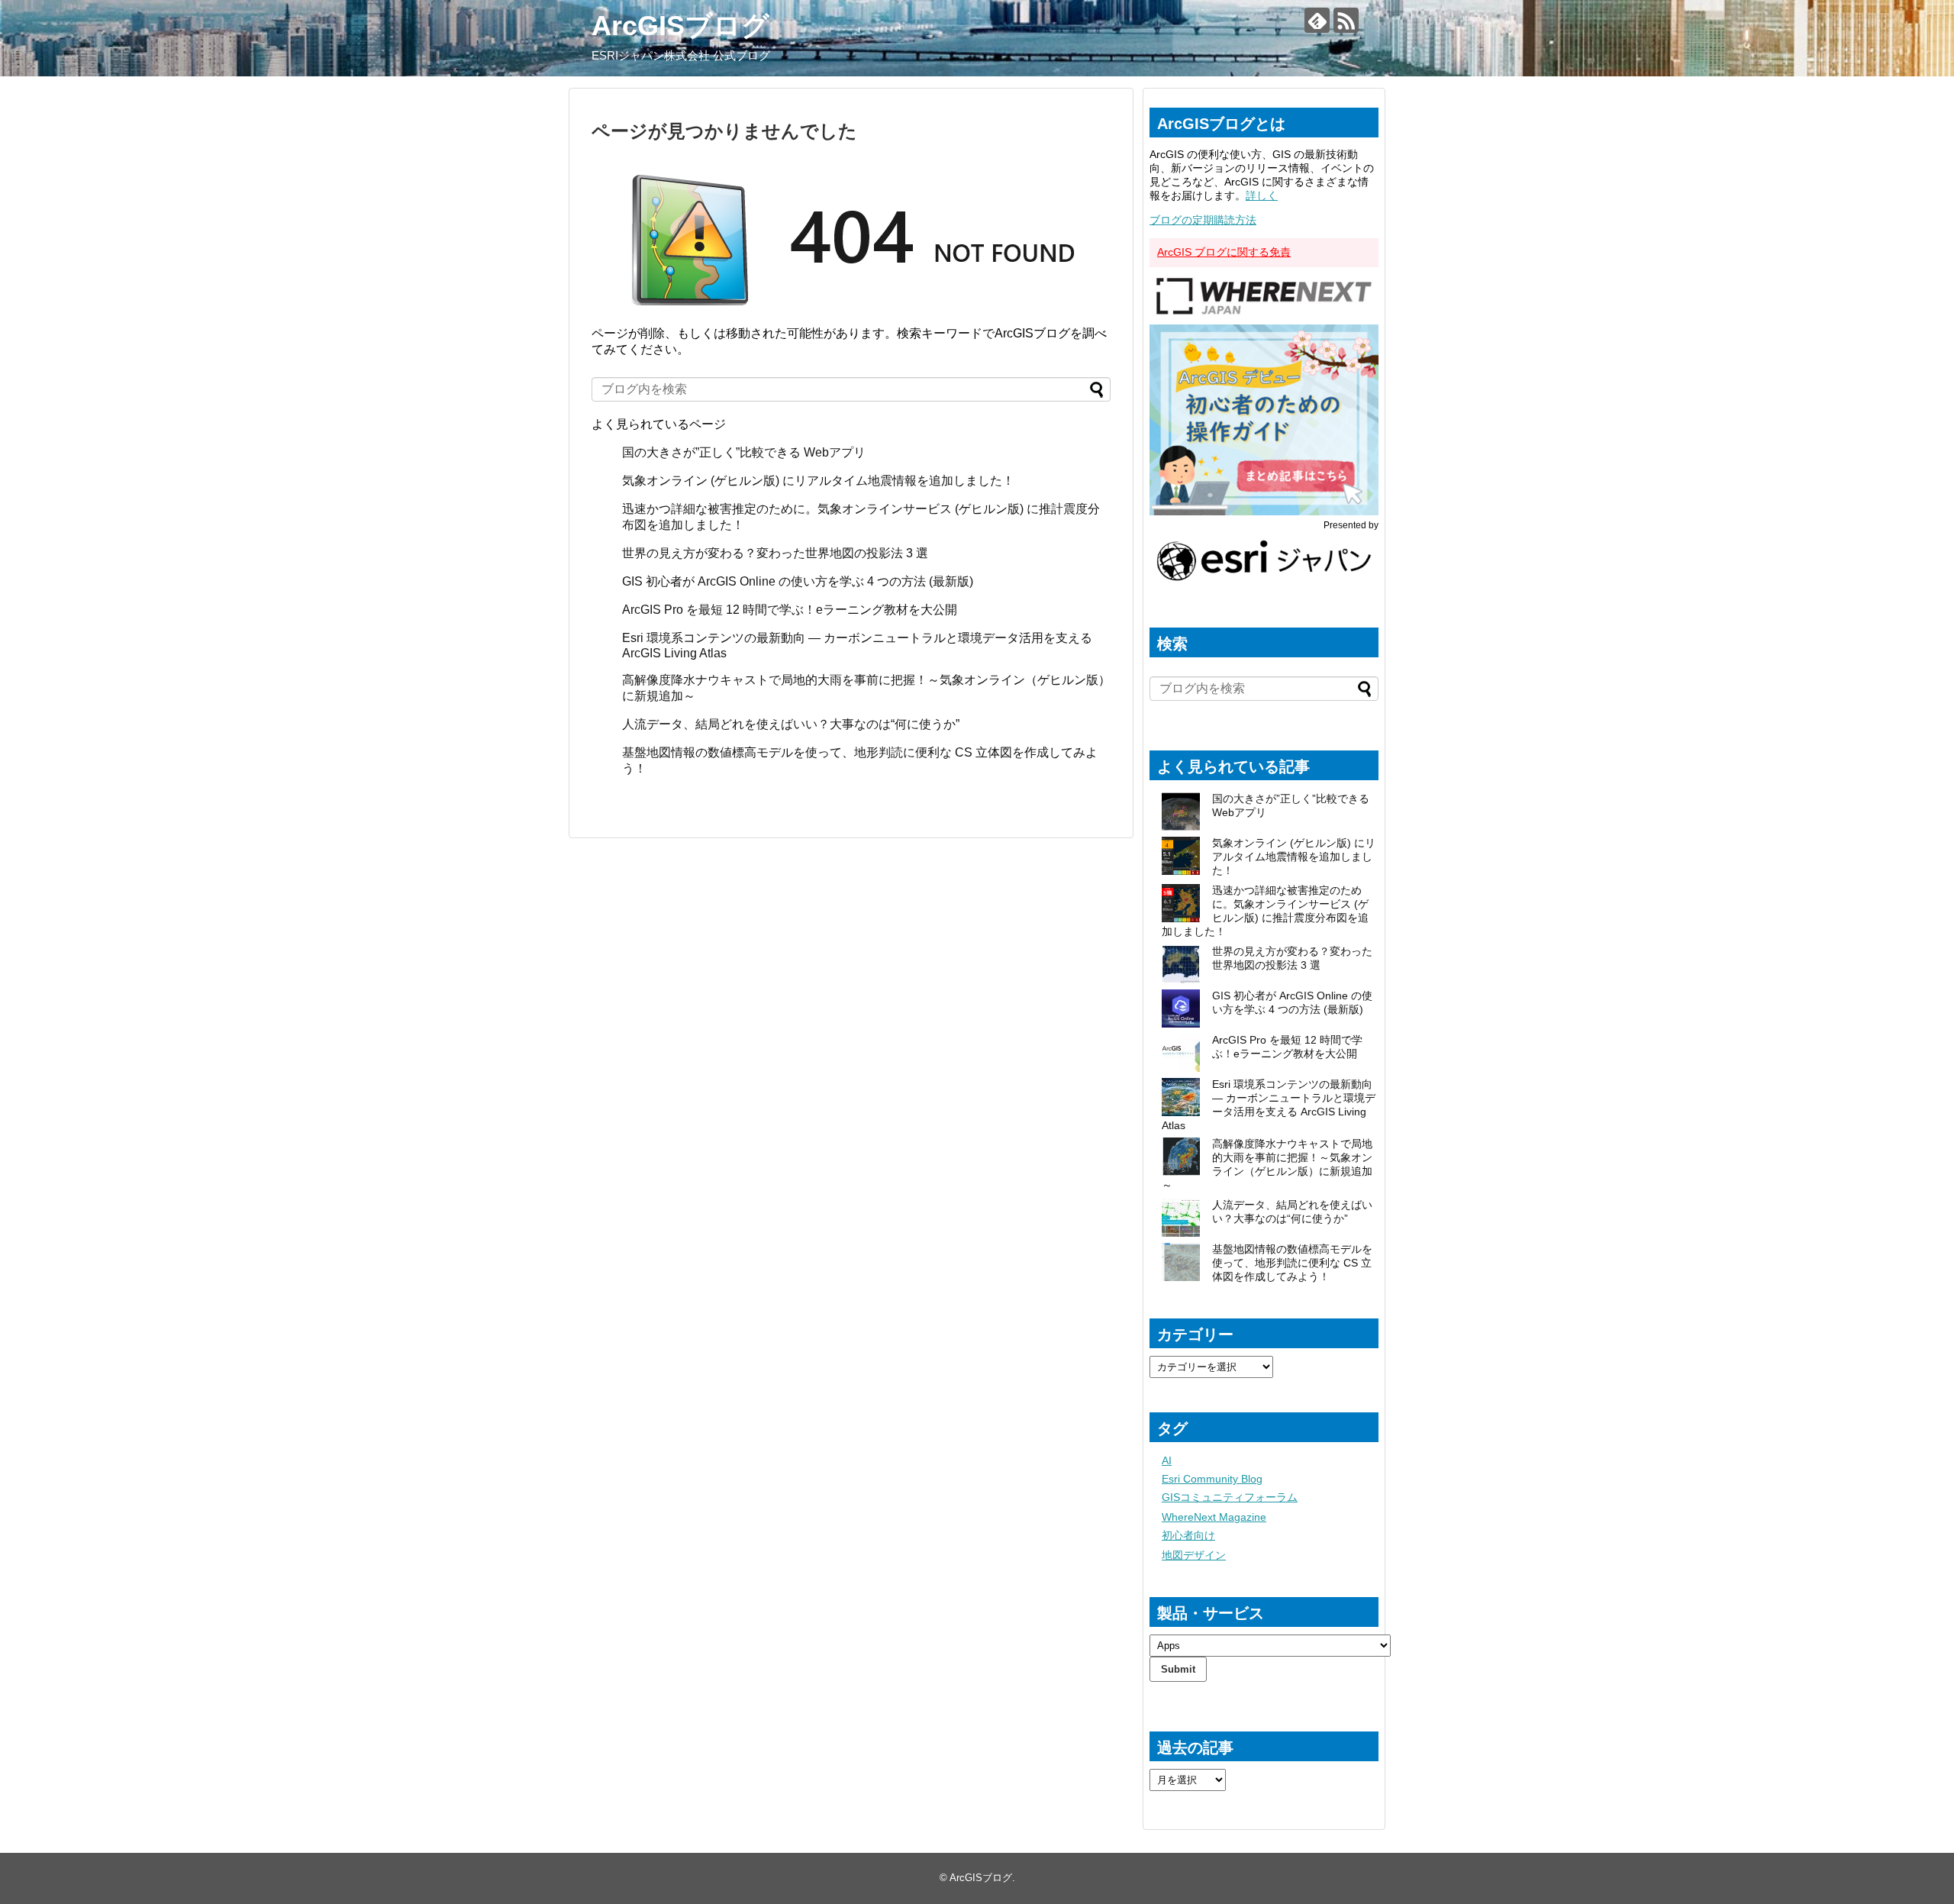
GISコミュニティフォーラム (1230, 1497)
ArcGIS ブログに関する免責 (1224, 252)
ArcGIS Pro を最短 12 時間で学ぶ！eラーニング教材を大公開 (790, 610)
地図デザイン (1194, 1555)
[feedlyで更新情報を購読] (1317, 20)
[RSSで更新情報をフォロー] (1346, 20)
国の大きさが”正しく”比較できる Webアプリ (744, 452)
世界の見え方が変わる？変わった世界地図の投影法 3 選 (775, 553)
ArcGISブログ (680, 26)
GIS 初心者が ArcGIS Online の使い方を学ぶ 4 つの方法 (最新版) (798, 581)
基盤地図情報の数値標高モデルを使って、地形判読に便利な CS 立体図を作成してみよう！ (1292, 1263)
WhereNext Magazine (1214, 1517)
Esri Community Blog (1212, 1479)
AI (1167, 1460)
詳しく (1262, 195)
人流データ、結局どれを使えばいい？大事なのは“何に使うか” (791, 724)
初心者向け (1188, 1535)
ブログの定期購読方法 (1203, 220)
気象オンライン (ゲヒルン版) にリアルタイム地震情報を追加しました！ (818, 481)
